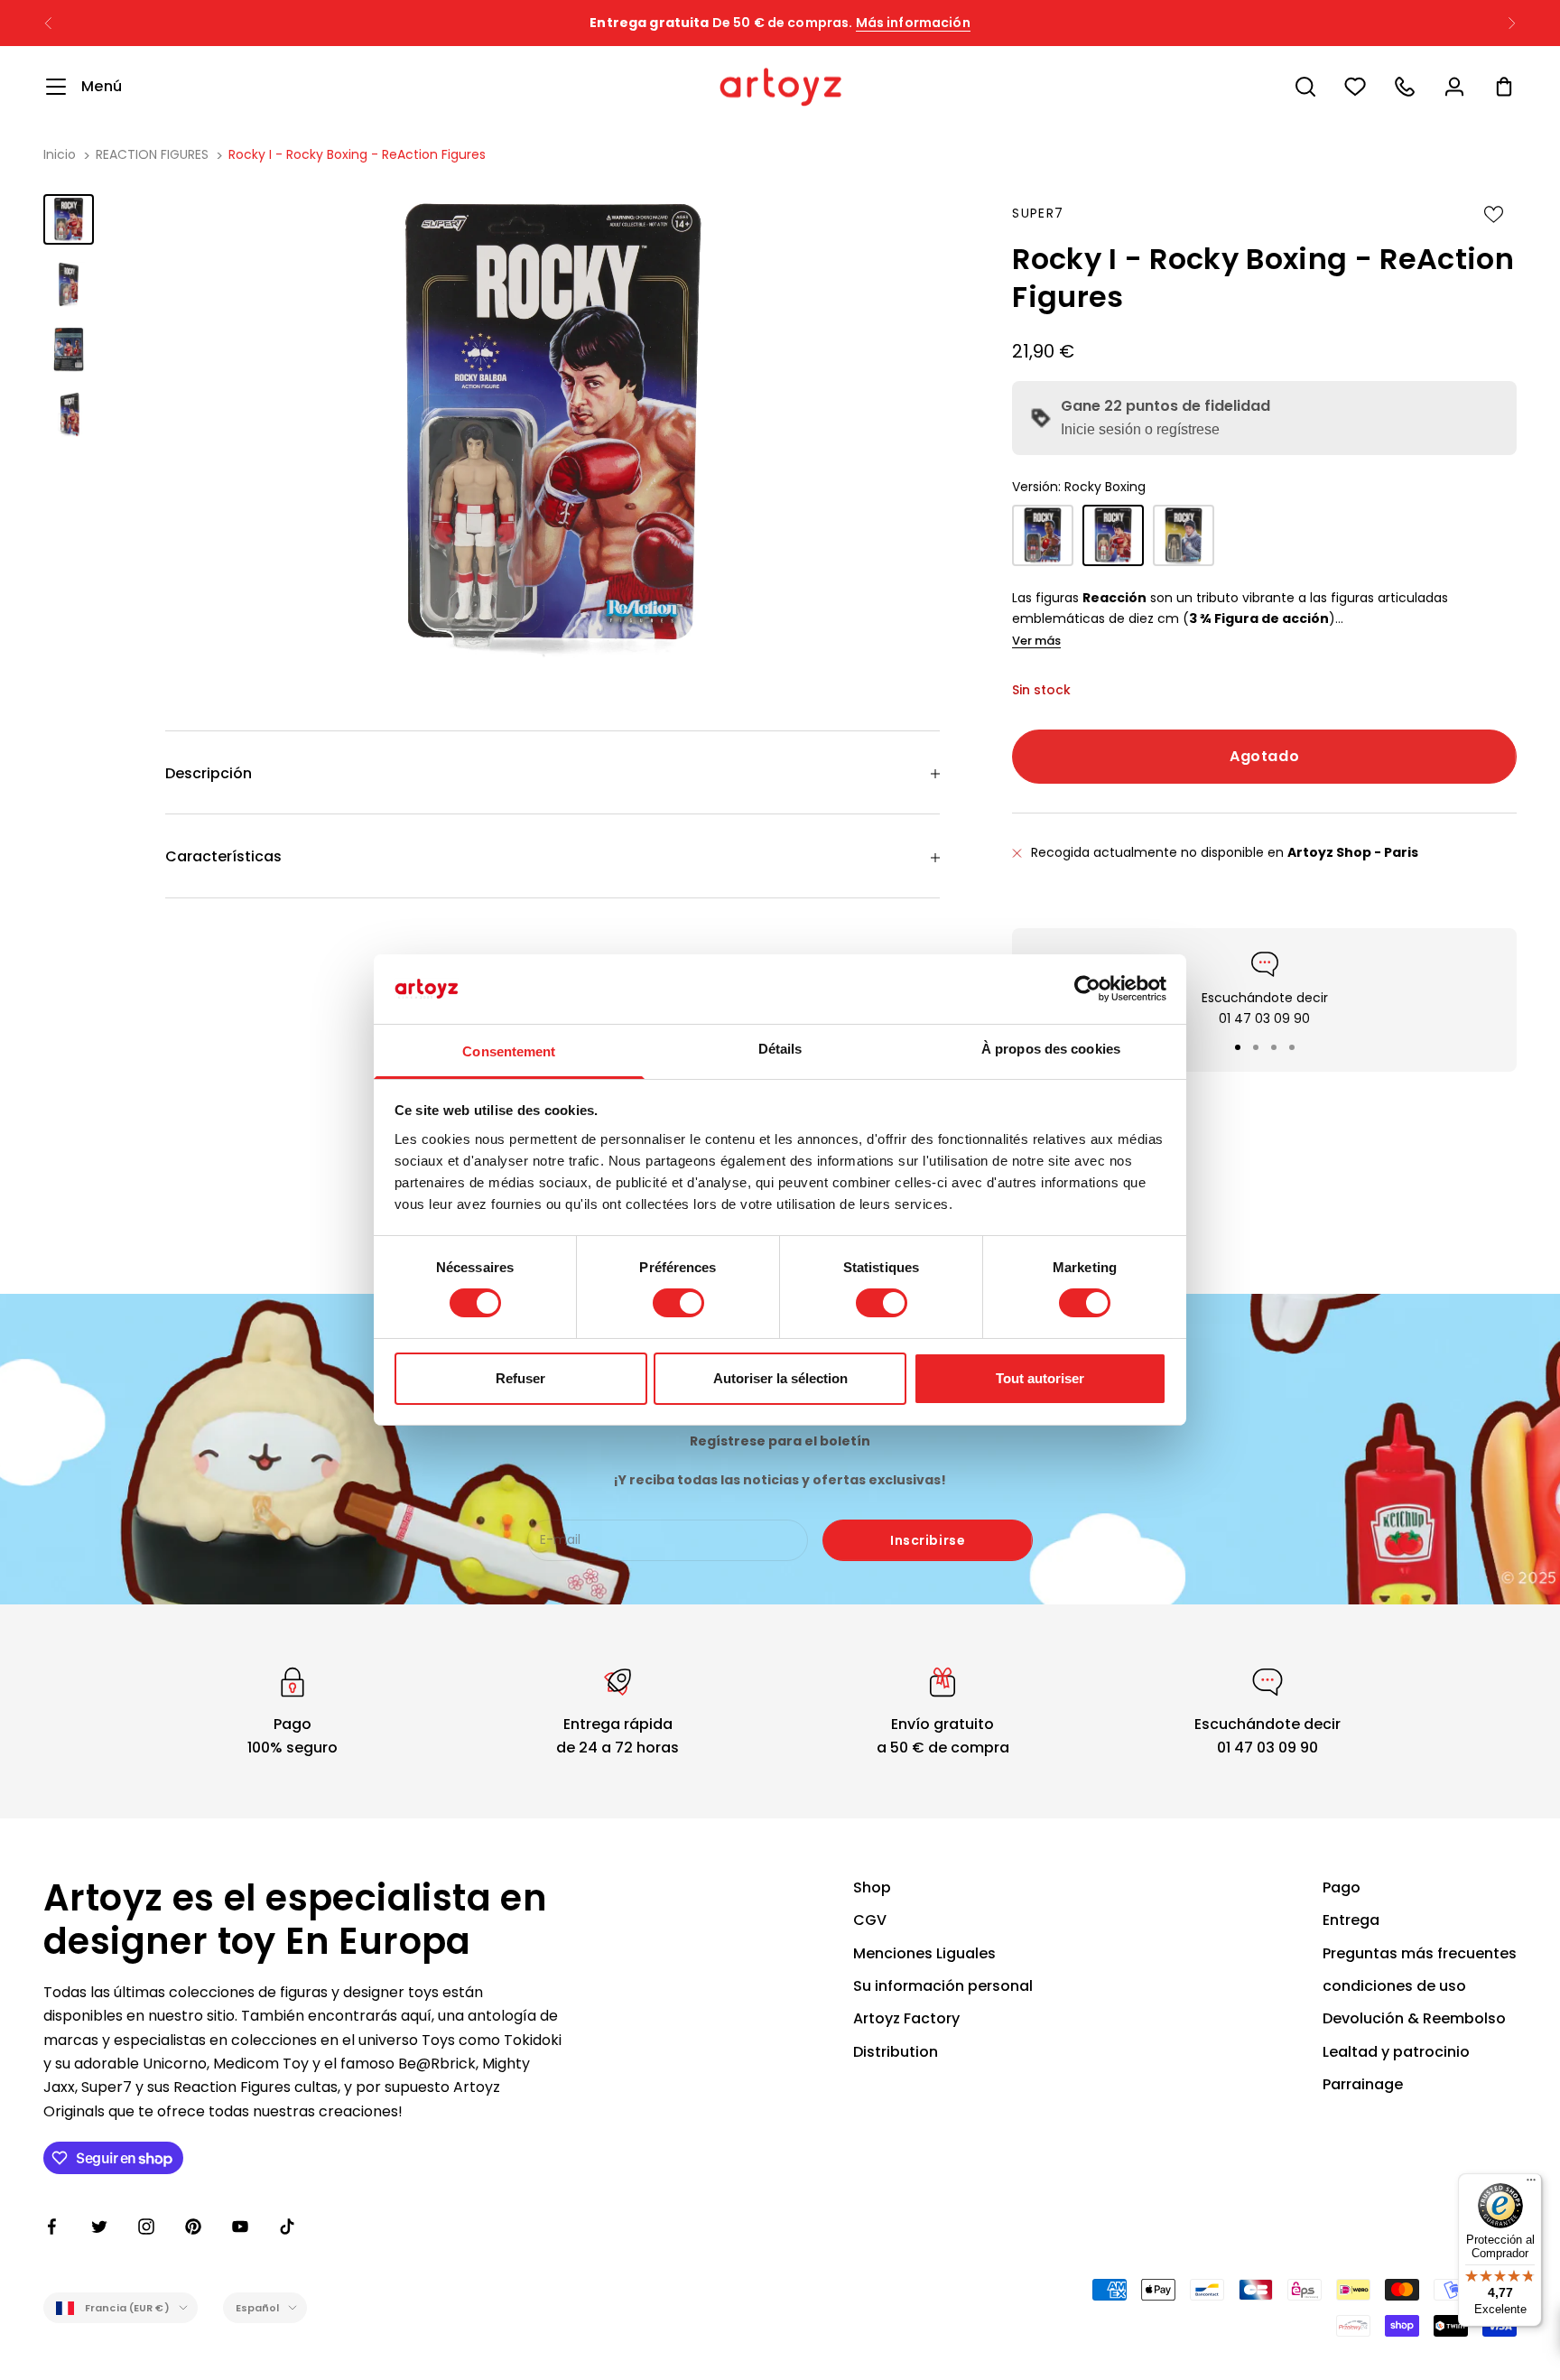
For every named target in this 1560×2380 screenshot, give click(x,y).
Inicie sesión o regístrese (1140, 429)
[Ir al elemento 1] (69, 219)
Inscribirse (928, 1540)
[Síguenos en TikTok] (287, 2227)
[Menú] (1531, 2184)
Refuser (520, 1378)
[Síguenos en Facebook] (52, 2227)
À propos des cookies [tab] (1051, 1049)
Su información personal (943, 1986)
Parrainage (1363, 2084)
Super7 (1038, 213)
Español (258, 2308)
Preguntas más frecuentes (1420, 1953)
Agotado (1264, 756)
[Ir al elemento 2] (69, 284)
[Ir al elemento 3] (69, 349)
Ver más (1036, 641)
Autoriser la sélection (780, 1378)
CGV (870, 1920)
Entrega (1351, 1920)
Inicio (60, 154)
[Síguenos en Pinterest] (193, 2227)
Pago (1342, 1887)
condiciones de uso (1394, 1986)
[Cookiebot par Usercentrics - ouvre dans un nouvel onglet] (1087, 989)
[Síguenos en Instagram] (146, 2227)
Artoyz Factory (906, 2018)
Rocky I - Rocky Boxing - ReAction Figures (357, 154)
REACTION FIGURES (154, 154)
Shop (872, 1887)
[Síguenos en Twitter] (99, 2227)
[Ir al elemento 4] (69, 414)
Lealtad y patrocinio (1396, 2052)
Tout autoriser (1040, 1378)
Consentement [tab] (509, 1051)
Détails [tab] (780, 1049)
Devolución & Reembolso (1414, 2018)
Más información (913, 23)
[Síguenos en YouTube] (240, 2227)
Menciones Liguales (924, 1953)
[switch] (678, 1303)
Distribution (896, 2052)
